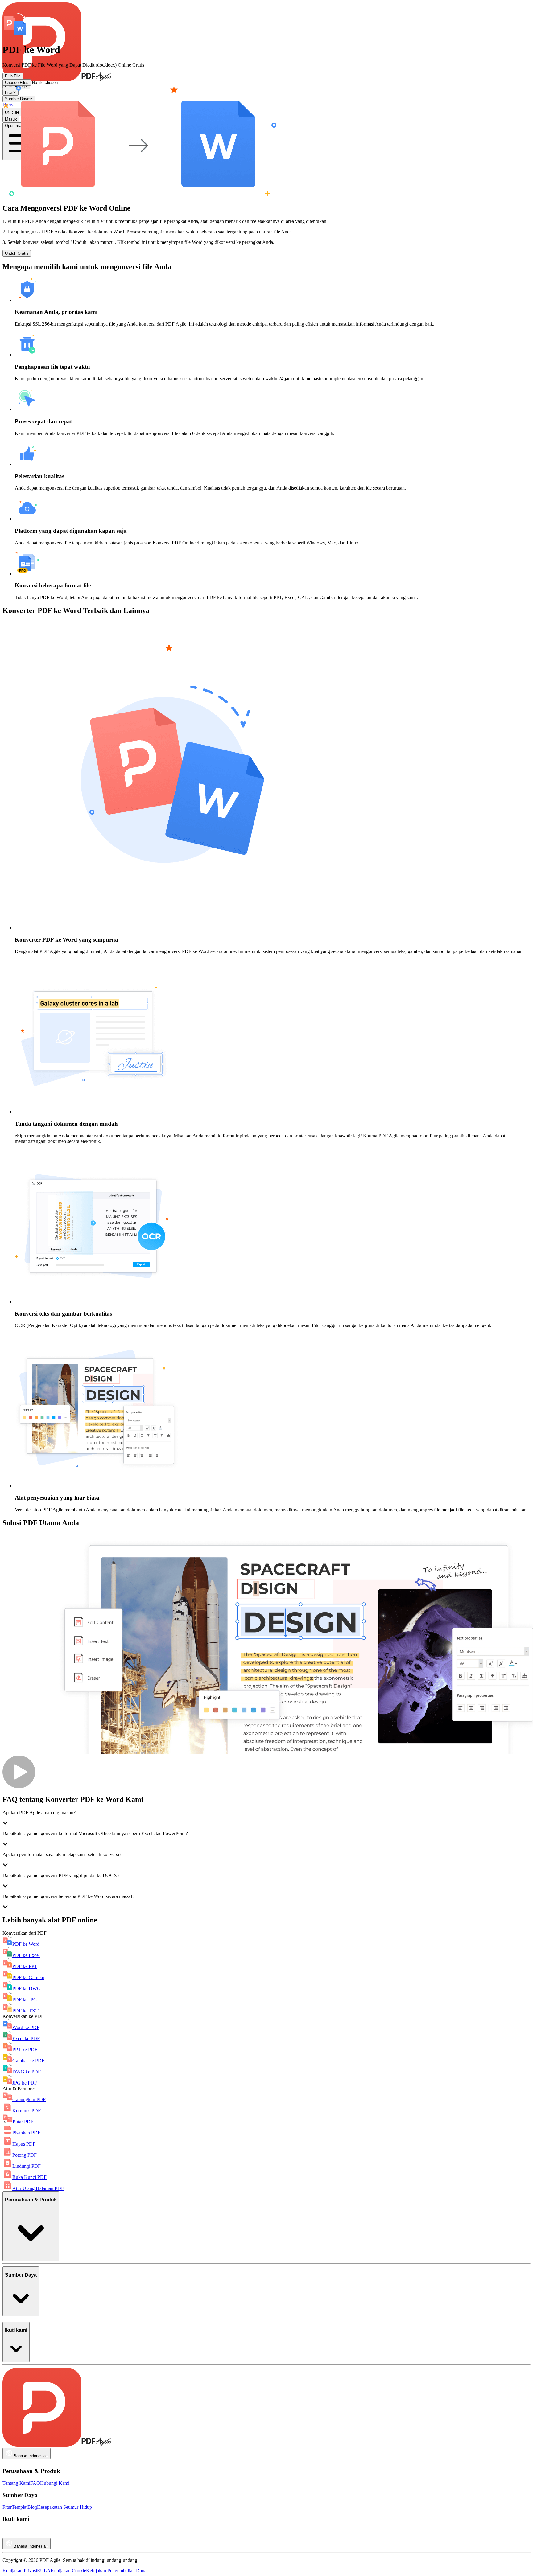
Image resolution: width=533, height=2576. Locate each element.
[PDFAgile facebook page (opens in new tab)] (33, 2535)
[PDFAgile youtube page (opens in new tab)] (7, 2535)
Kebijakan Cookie (68, 2571)
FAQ (35, 2483)
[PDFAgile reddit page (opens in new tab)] (15, 2535)
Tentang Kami (16, 2483)
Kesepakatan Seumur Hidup (64, 2507)
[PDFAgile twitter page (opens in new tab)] (41, 2535)
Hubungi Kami (55, 2483)
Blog (32, 2507)
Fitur (7, 2507)
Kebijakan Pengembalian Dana (116, 2571)
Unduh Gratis (17, 253)
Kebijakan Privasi (20, 2571)
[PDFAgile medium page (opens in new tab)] (24, 2535)
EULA (44, 2571)
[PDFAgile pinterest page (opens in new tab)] (50, 2535)
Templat (20, 2507)
